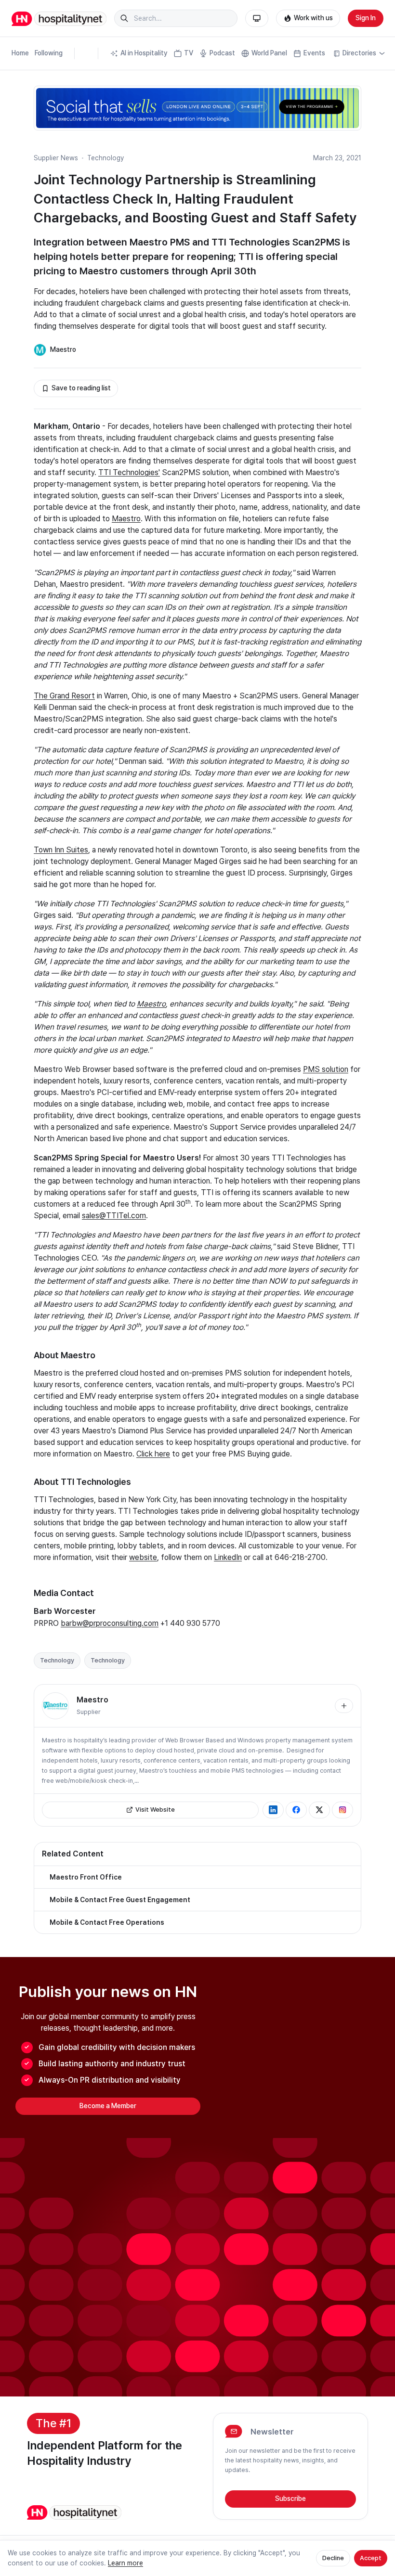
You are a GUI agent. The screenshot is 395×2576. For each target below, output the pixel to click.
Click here (153, 1454)
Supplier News (56, 158)
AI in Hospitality (144, 53)
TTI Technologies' (129, 472)
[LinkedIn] (273, 1810)
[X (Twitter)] (319, 1810)
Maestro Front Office (86, 1877)
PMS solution (326, 1069)
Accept (371, 2558)
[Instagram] (342, 1810)
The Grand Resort (64, 696)
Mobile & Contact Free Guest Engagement (120, 1900)
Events (314, 53)
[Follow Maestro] (344, 1706)
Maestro (63, 349)
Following (49, 53)
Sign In (366, 18)
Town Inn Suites (61, 850)
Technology (105, 158)
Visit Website (155, 1810)
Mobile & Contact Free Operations (107, 1922)
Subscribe (290, 2499)
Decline (333, 2558)
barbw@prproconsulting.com (110, 1623)
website (143, 1557)
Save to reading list (81, 388)
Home (20, 53)
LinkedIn (228, 1557)
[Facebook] (296, 1810)
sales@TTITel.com (114, 1216)
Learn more (125, 2563)
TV (189, 53)
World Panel (269, 53)
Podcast (222, 53)
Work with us (313, 18)
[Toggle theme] (257, 18)
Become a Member (108, 2106)
